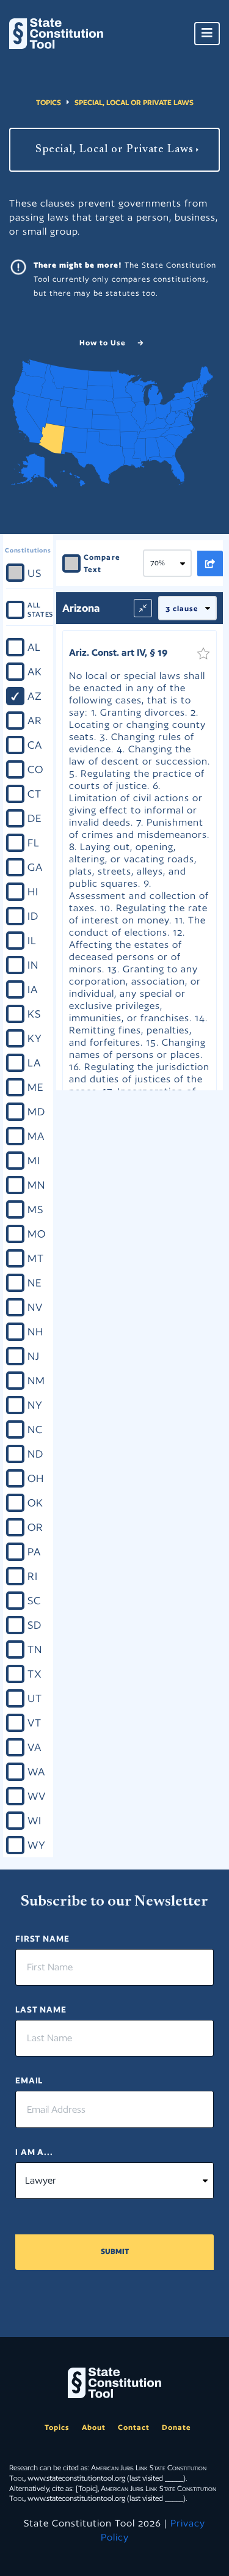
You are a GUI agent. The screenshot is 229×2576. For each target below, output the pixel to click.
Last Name (41, 2009)
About (94, 2427)
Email (29, 2080)
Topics (49, 102)
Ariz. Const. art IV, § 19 (118, 652)
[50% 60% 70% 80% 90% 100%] (170, 563)
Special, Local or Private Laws (134, 102)
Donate (176, 2427)
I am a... (34, 2152)
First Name (42, 1939)
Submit (115, 2251)
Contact (134, 2427)
